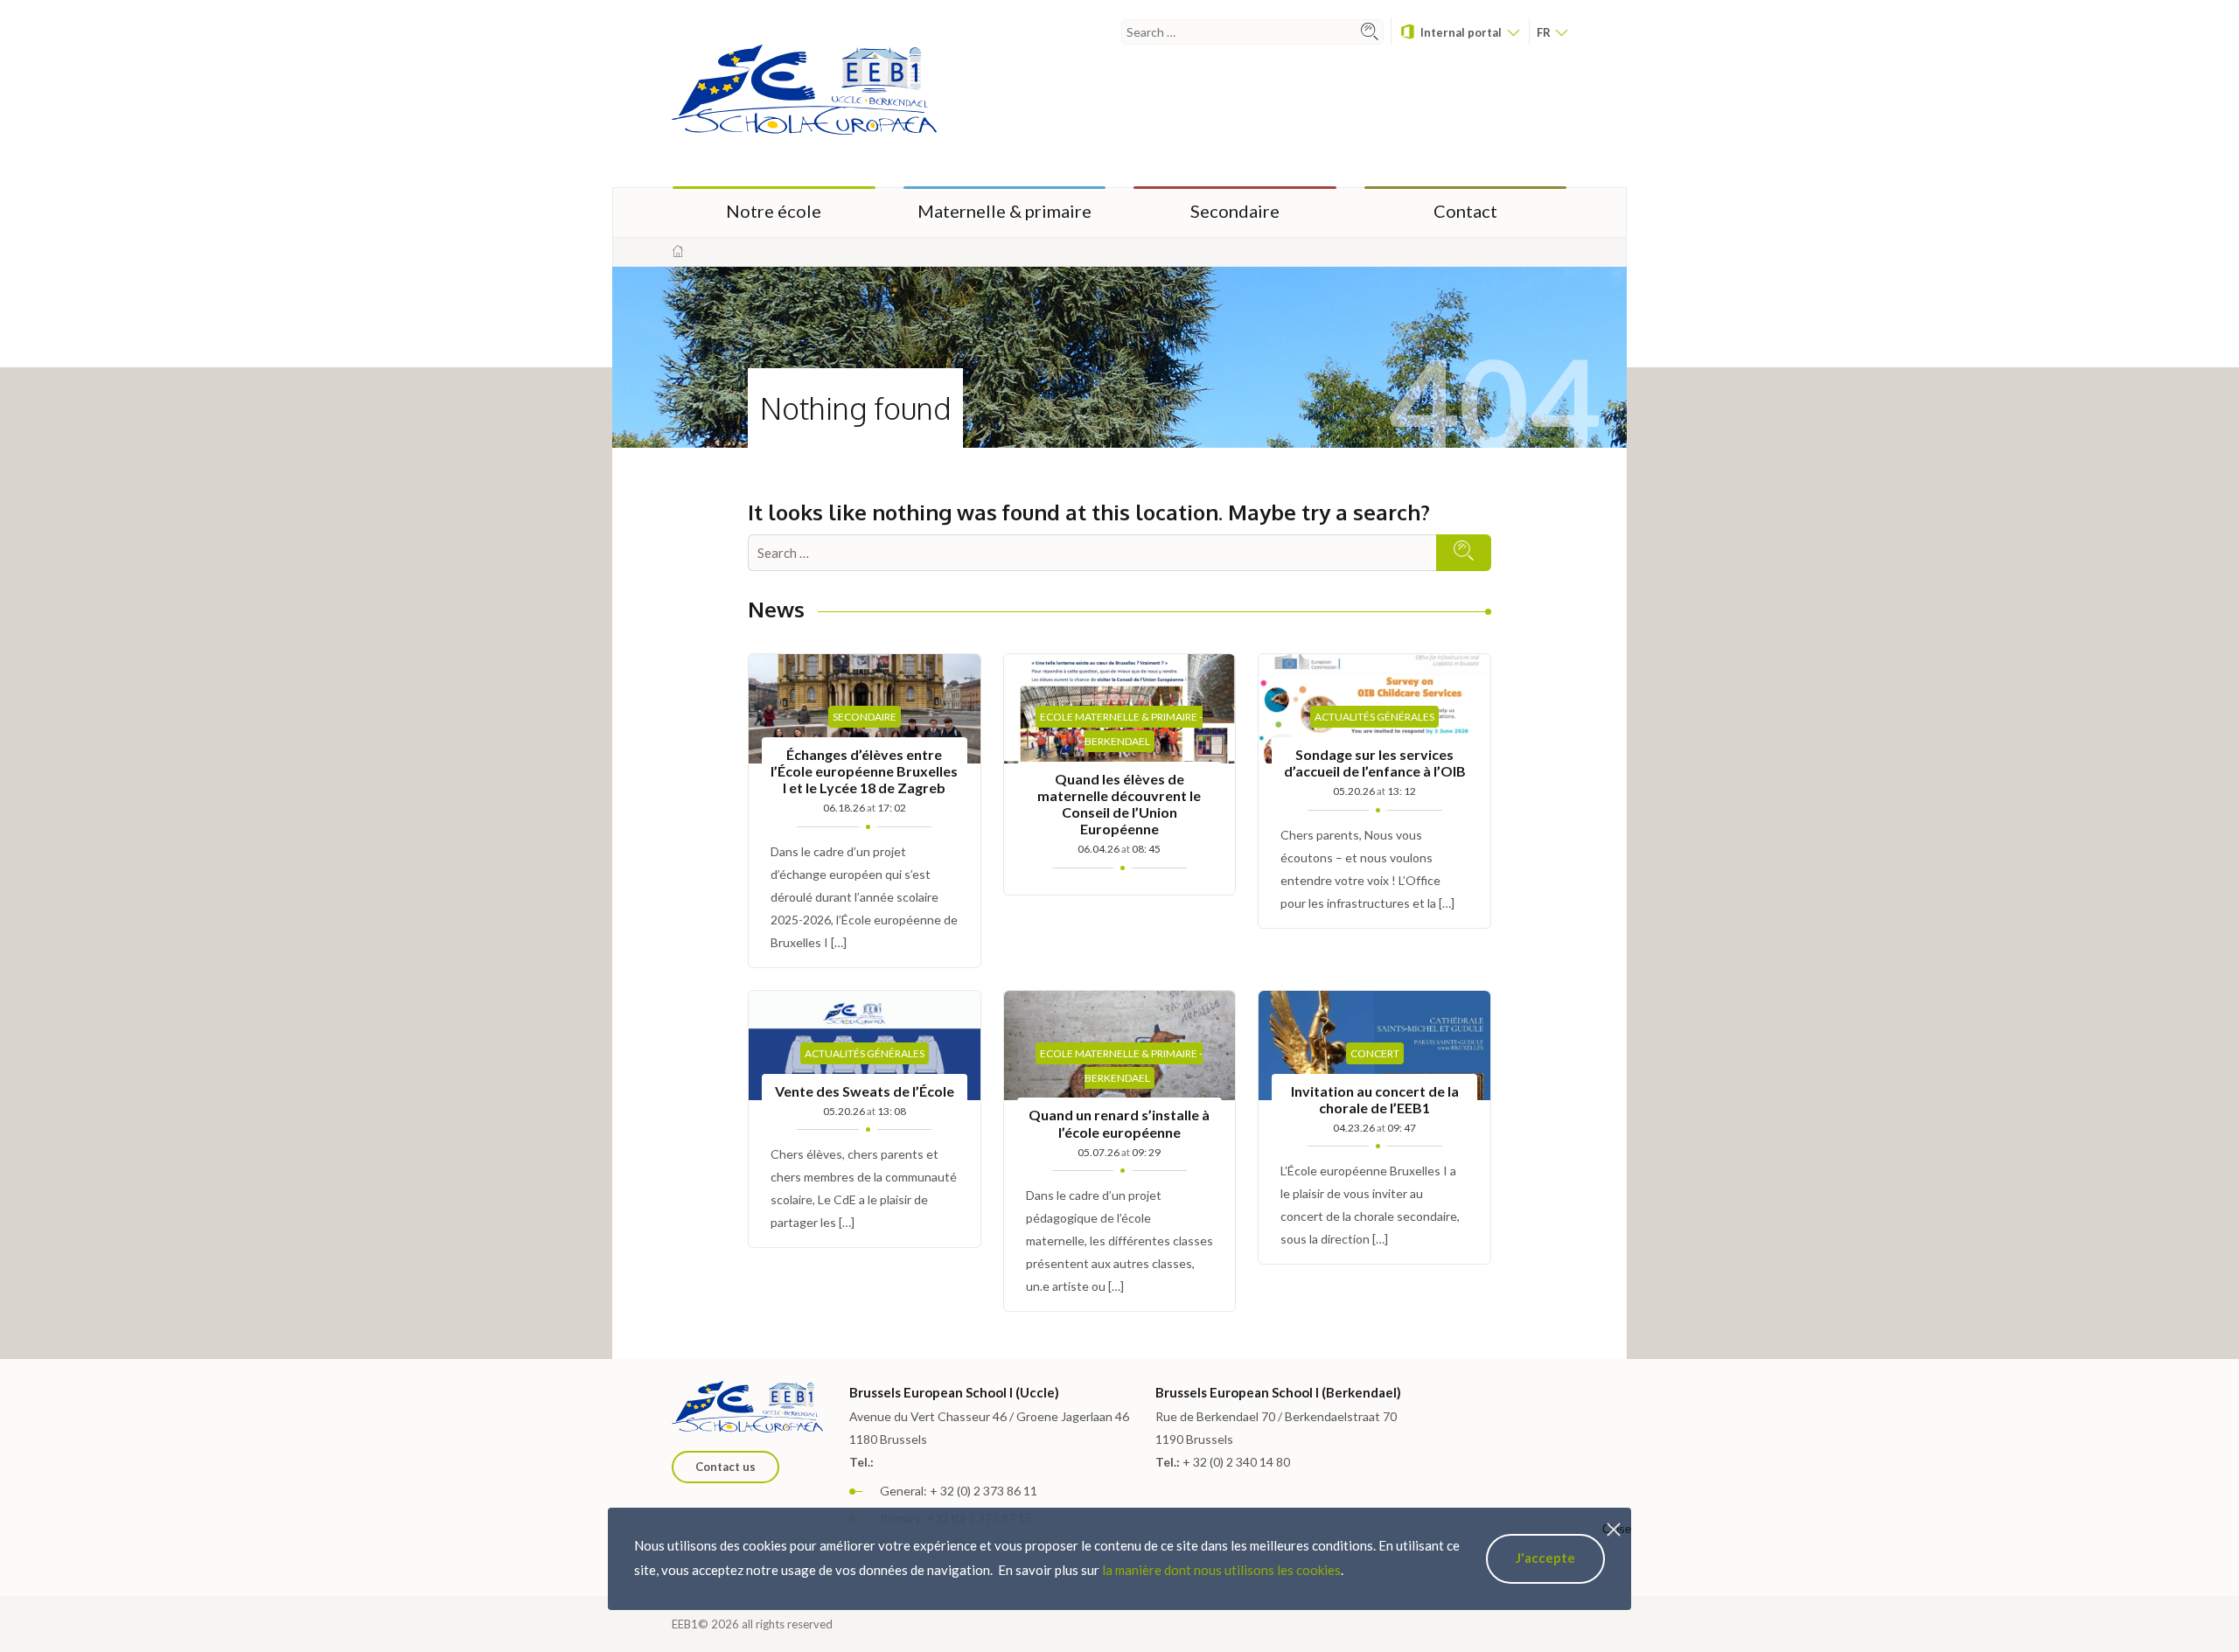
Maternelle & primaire (1004, 211)
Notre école (774, 211)
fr (1545, 32)
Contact (1465, 211)
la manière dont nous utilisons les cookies (1221, 1570)
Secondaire (1235, 211)
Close (1617, 1529)
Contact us (725, 1467)
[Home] (678, 251)
